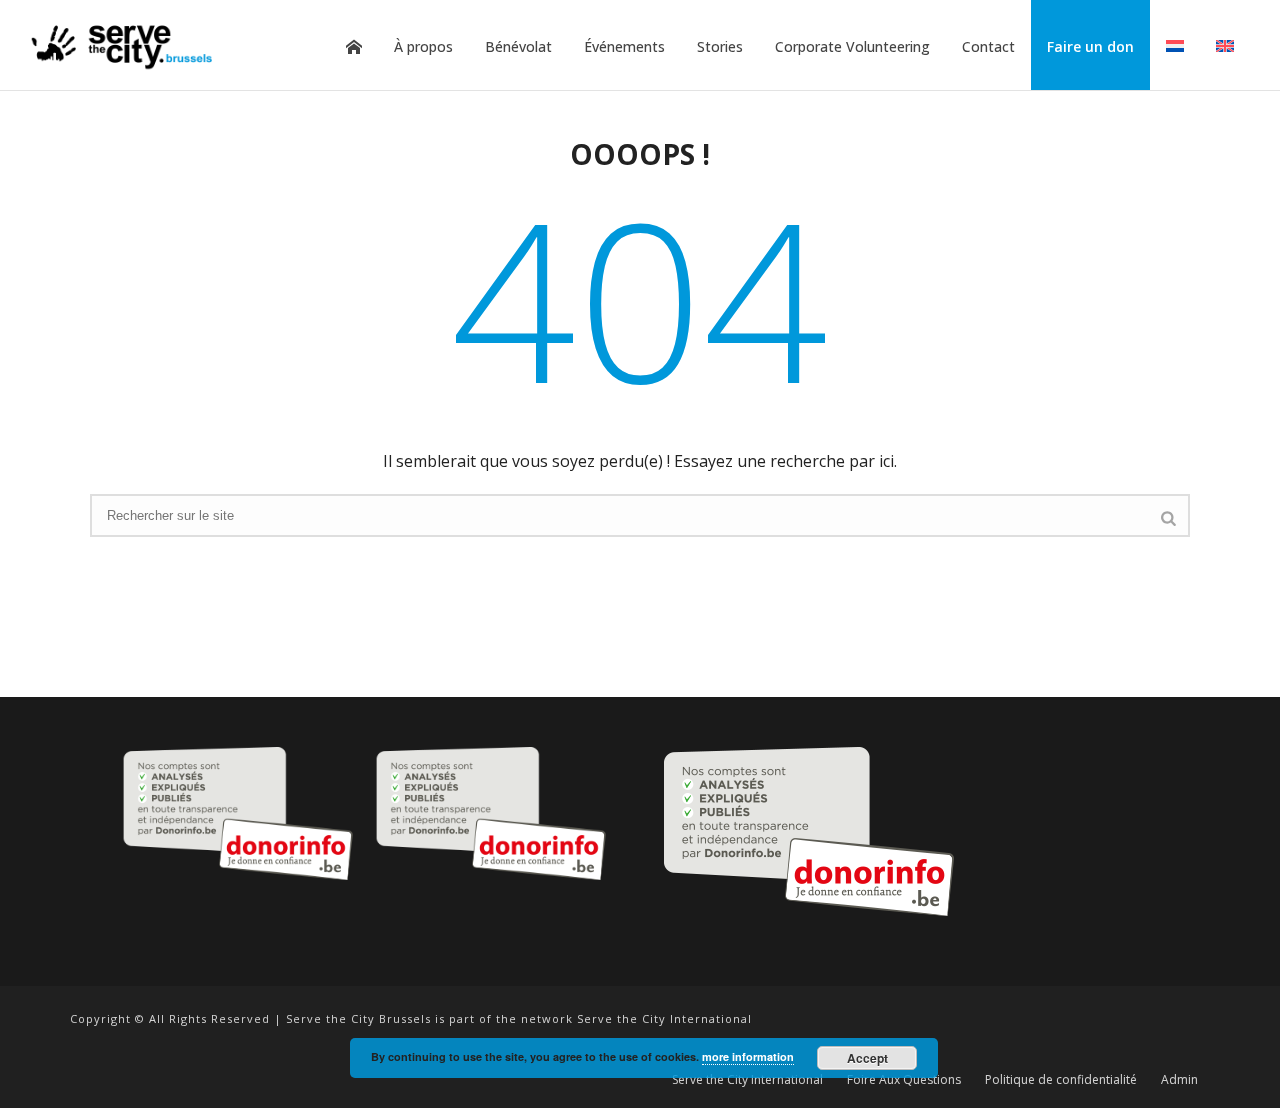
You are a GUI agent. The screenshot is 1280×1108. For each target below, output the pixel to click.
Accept (867, 1058)
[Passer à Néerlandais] (1175, 47)
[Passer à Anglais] (1225, 47)
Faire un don (1090, 46)
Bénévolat (518, 46)
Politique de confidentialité (1061, 1080)
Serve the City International (747, 1080)
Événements (624, 46)
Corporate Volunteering (852, 46)
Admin (1179, 1080)
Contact (988, 46)
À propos (423, 46)
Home (354, 47)
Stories (720, 46)
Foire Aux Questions (904, 1080)
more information (748, 1056)
